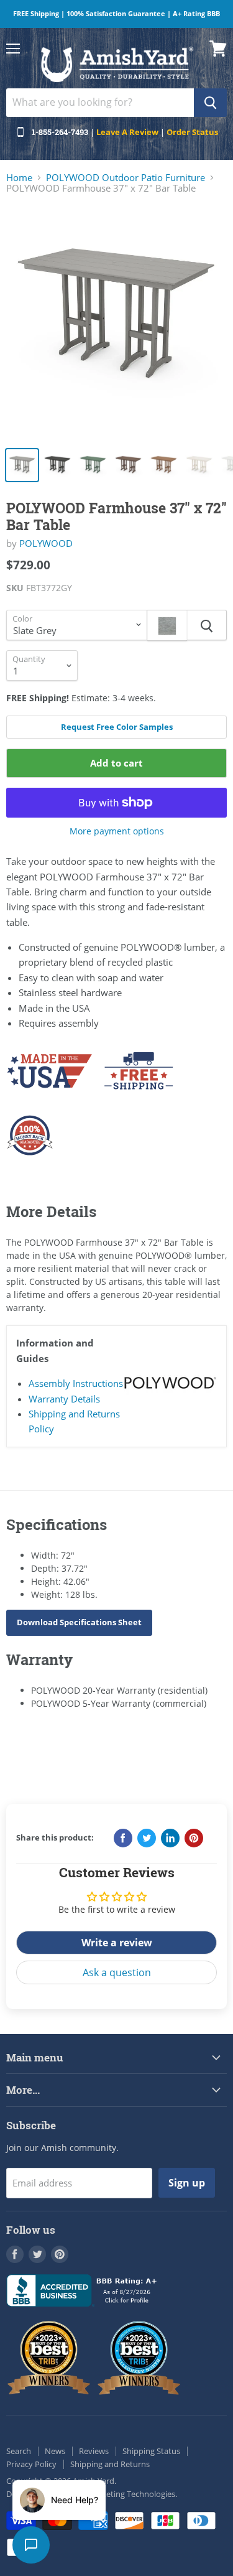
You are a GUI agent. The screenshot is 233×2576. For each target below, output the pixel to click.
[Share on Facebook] (123, 1838)
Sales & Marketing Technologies (117, 2494)
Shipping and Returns (110, 2464)
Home (19, 178)
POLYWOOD (46, 543)
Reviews (94, 2451)
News (55, 2451)
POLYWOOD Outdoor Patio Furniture (126, 178)
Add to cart (116, 763)
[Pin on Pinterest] (194, 1838)
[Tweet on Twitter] (147, 1838)
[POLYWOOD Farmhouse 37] (116, 323)
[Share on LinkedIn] (170, 1838)
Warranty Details (64, 1399)
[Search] (210, 103)
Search (19, 2451)
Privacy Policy (31, 2464)
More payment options (117, 831)
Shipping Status (151, 2451)
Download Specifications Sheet (79, 1622)
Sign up (187, 2183)
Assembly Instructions (76, 1383)
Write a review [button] (117, 1943)
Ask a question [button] (117, 1972)
